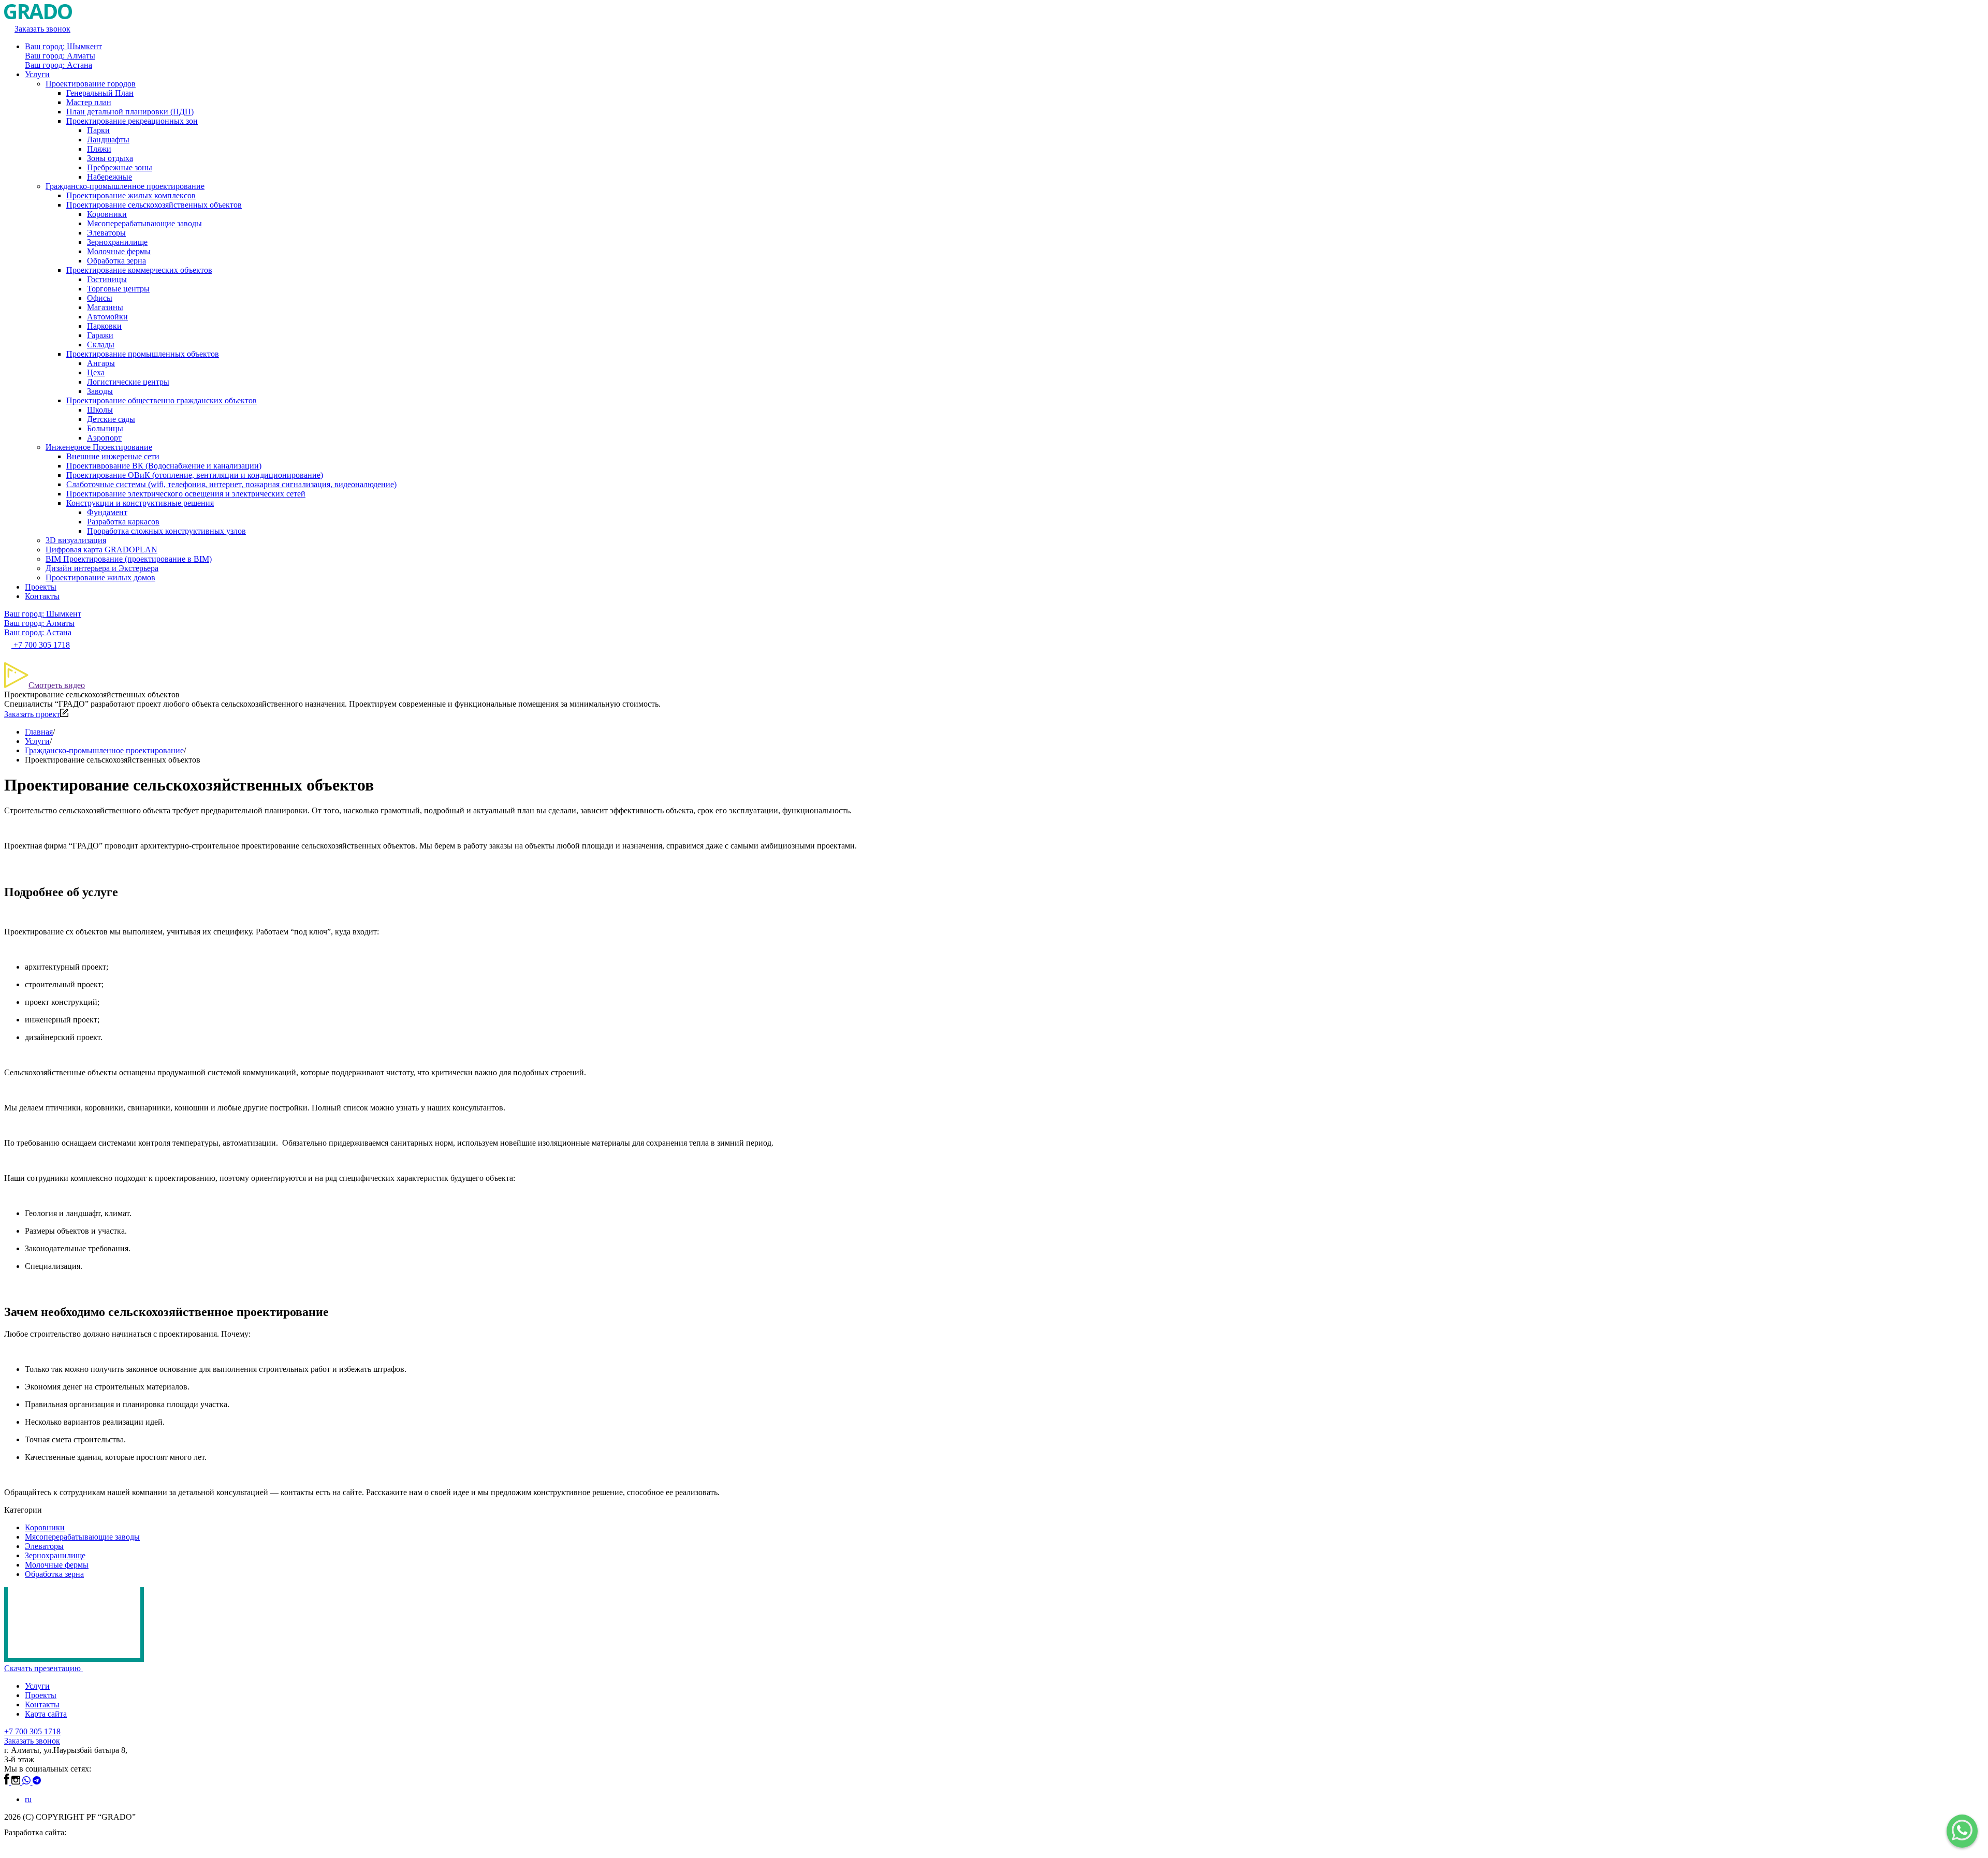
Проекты (41, 587)
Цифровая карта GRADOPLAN (101, 550)
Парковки (104, 326)
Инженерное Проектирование (99, 447)
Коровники (107, 214)
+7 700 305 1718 (32, 1731)
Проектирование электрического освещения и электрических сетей (186, 494)
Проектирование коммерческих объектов (139, 270)
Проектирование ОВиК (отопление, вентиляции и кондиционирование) (195, 475)
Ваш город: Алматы (60, 56)
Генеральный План (100, 93)
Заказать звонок (32, 1741)
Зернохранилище (117, 242)
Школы (100, 410)
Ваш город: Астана (59, 65)
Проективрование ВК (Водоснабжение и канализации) (164, 466)
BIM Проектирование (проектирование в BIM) (129, 559)
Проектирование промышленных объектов (143, 354)
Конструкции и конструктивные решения (140, 503)
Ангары (101, 363)
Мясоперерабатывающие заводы (144, 223)
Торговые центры (118, 289)
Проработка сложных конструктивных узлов (166, 531)
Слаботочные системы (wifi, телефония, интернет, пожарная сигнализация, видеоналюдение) (231, 484)
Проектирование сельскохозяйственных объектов (154, 205)
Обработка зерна (116, 261)
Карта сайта (46, 1714)
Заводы (100, 391)
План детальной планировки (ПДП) (130, 112)
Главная (39, 732)
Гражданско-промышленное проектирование (125, 186)
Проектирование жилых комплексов (131, 195)
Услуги (37, 74)
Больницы (105, 428)
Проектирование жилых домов (100, 577)
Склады (101, 345)
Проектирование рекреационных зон (132, 121)
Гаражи (100, 335)
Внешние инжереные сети (113, 456)
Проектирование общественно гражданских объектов (162, 400)
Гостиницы (107, 279)
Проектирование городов (91, 84)
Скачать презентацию (43, 1668)
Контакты (42, 596)
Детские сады (111, 419)
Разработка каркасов (123, 522)
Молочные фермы (119, 251)
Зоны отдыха (110, 158)
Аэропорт (104, 438)
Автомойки (107, 317)
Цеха (96, 372)
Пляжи (99, 149)
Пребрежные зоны (120, 167)
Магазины (105, 307)
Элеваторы (106, 233)
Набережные (109, 177)
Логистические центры (128, 382)
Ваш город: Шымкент (63, 46)
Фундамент (107, 512)
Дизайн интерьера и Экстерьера (102, 568)
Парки (98, 130)
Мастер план (89, 102)
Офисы (100, 298)
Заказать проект (32, 714)
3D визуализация (76, 540)
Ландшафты (108, 140)
